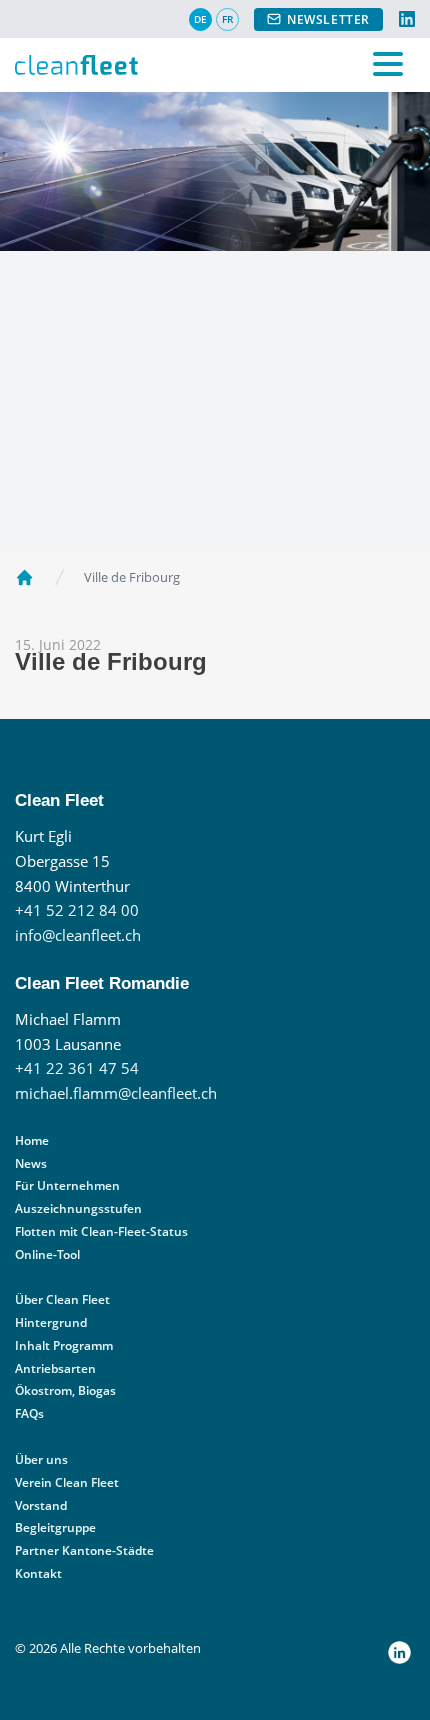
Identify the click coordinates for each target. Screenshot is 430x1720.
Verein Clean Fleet (67, 1482)
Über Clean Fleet (62, 1299)
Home (32, 1140)
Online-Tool (47, 1254)
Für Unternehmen (67, 1185)
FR (227, 19)
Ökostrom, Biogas (65, 1390)
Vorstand (41, 1505)
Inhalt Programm (64, 1345)
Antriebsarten (55, 1368)
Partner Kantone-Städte (84, 1550)
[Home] (24, 577)
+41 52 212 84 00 (77, 910)
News (31, 1163)
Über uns (41, 1459)
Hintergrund (51, 1322)
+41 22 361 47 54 (77, 1068)
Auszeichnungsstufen (78, 1208)
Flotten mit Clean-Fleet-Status (101, 1231)
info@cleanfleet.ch (78, 935)
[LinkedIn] (407, 19)
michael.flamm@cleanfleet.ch (116, 1093)
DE (200, 19)
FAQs (29, 1413)
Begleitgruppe (55, 1527)
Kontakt (38, 1573)
